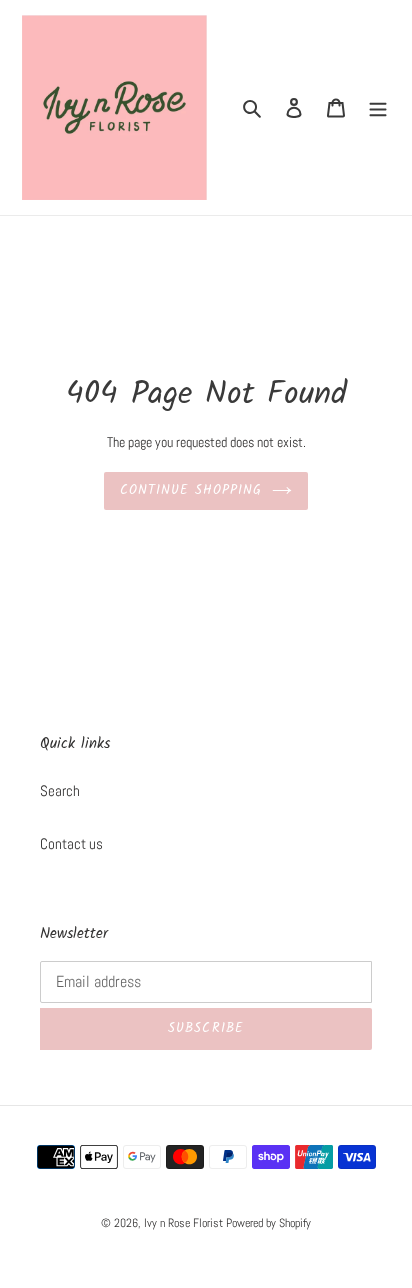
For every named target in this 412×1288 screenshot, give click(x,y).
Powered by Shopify (268, 1223)
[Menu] (378, 107)
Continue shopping (191, 490)
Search (60, 790)
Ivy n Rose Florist (183, 1223)
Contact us (71, 843)
